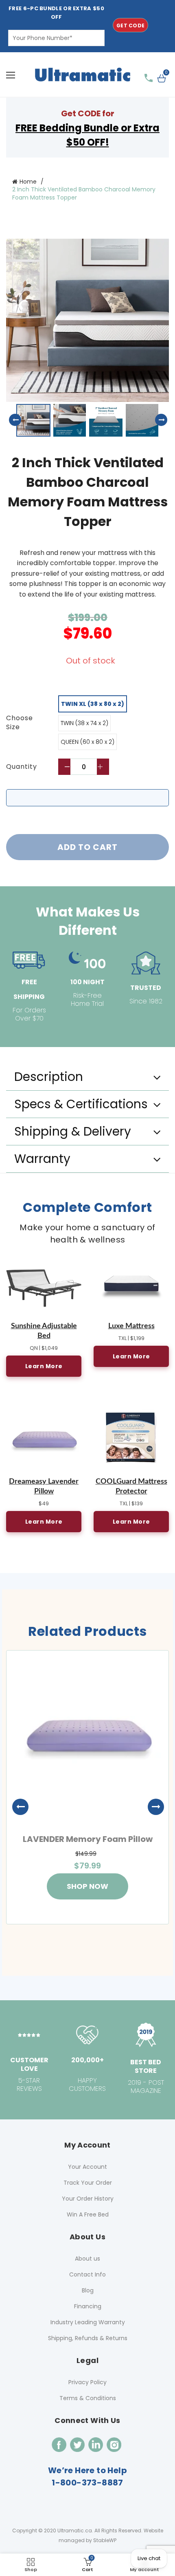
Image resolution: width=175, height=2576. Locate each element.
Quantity (22, 767)
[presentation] (16, 1807)
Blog (88, 2290)
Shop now (87, 1886)
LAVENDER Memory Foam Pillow (88, 1839)
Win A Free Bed (88, 2214)
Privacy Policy (87, 2382)
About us (87, 2259)
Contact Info (87, 2274)
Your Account (87, 2167)
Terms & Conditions (88, 2398)
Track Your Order (88, 2183)
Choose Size (20, 723)
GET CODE (130, 26)
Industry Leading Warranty (88, 2322)
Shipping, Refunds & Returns (88, 2338)
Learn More (44, 1366)
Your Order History (88, 2199)
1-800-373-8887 (87, 2483)
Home (28, 182)
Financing (88, 2306)
